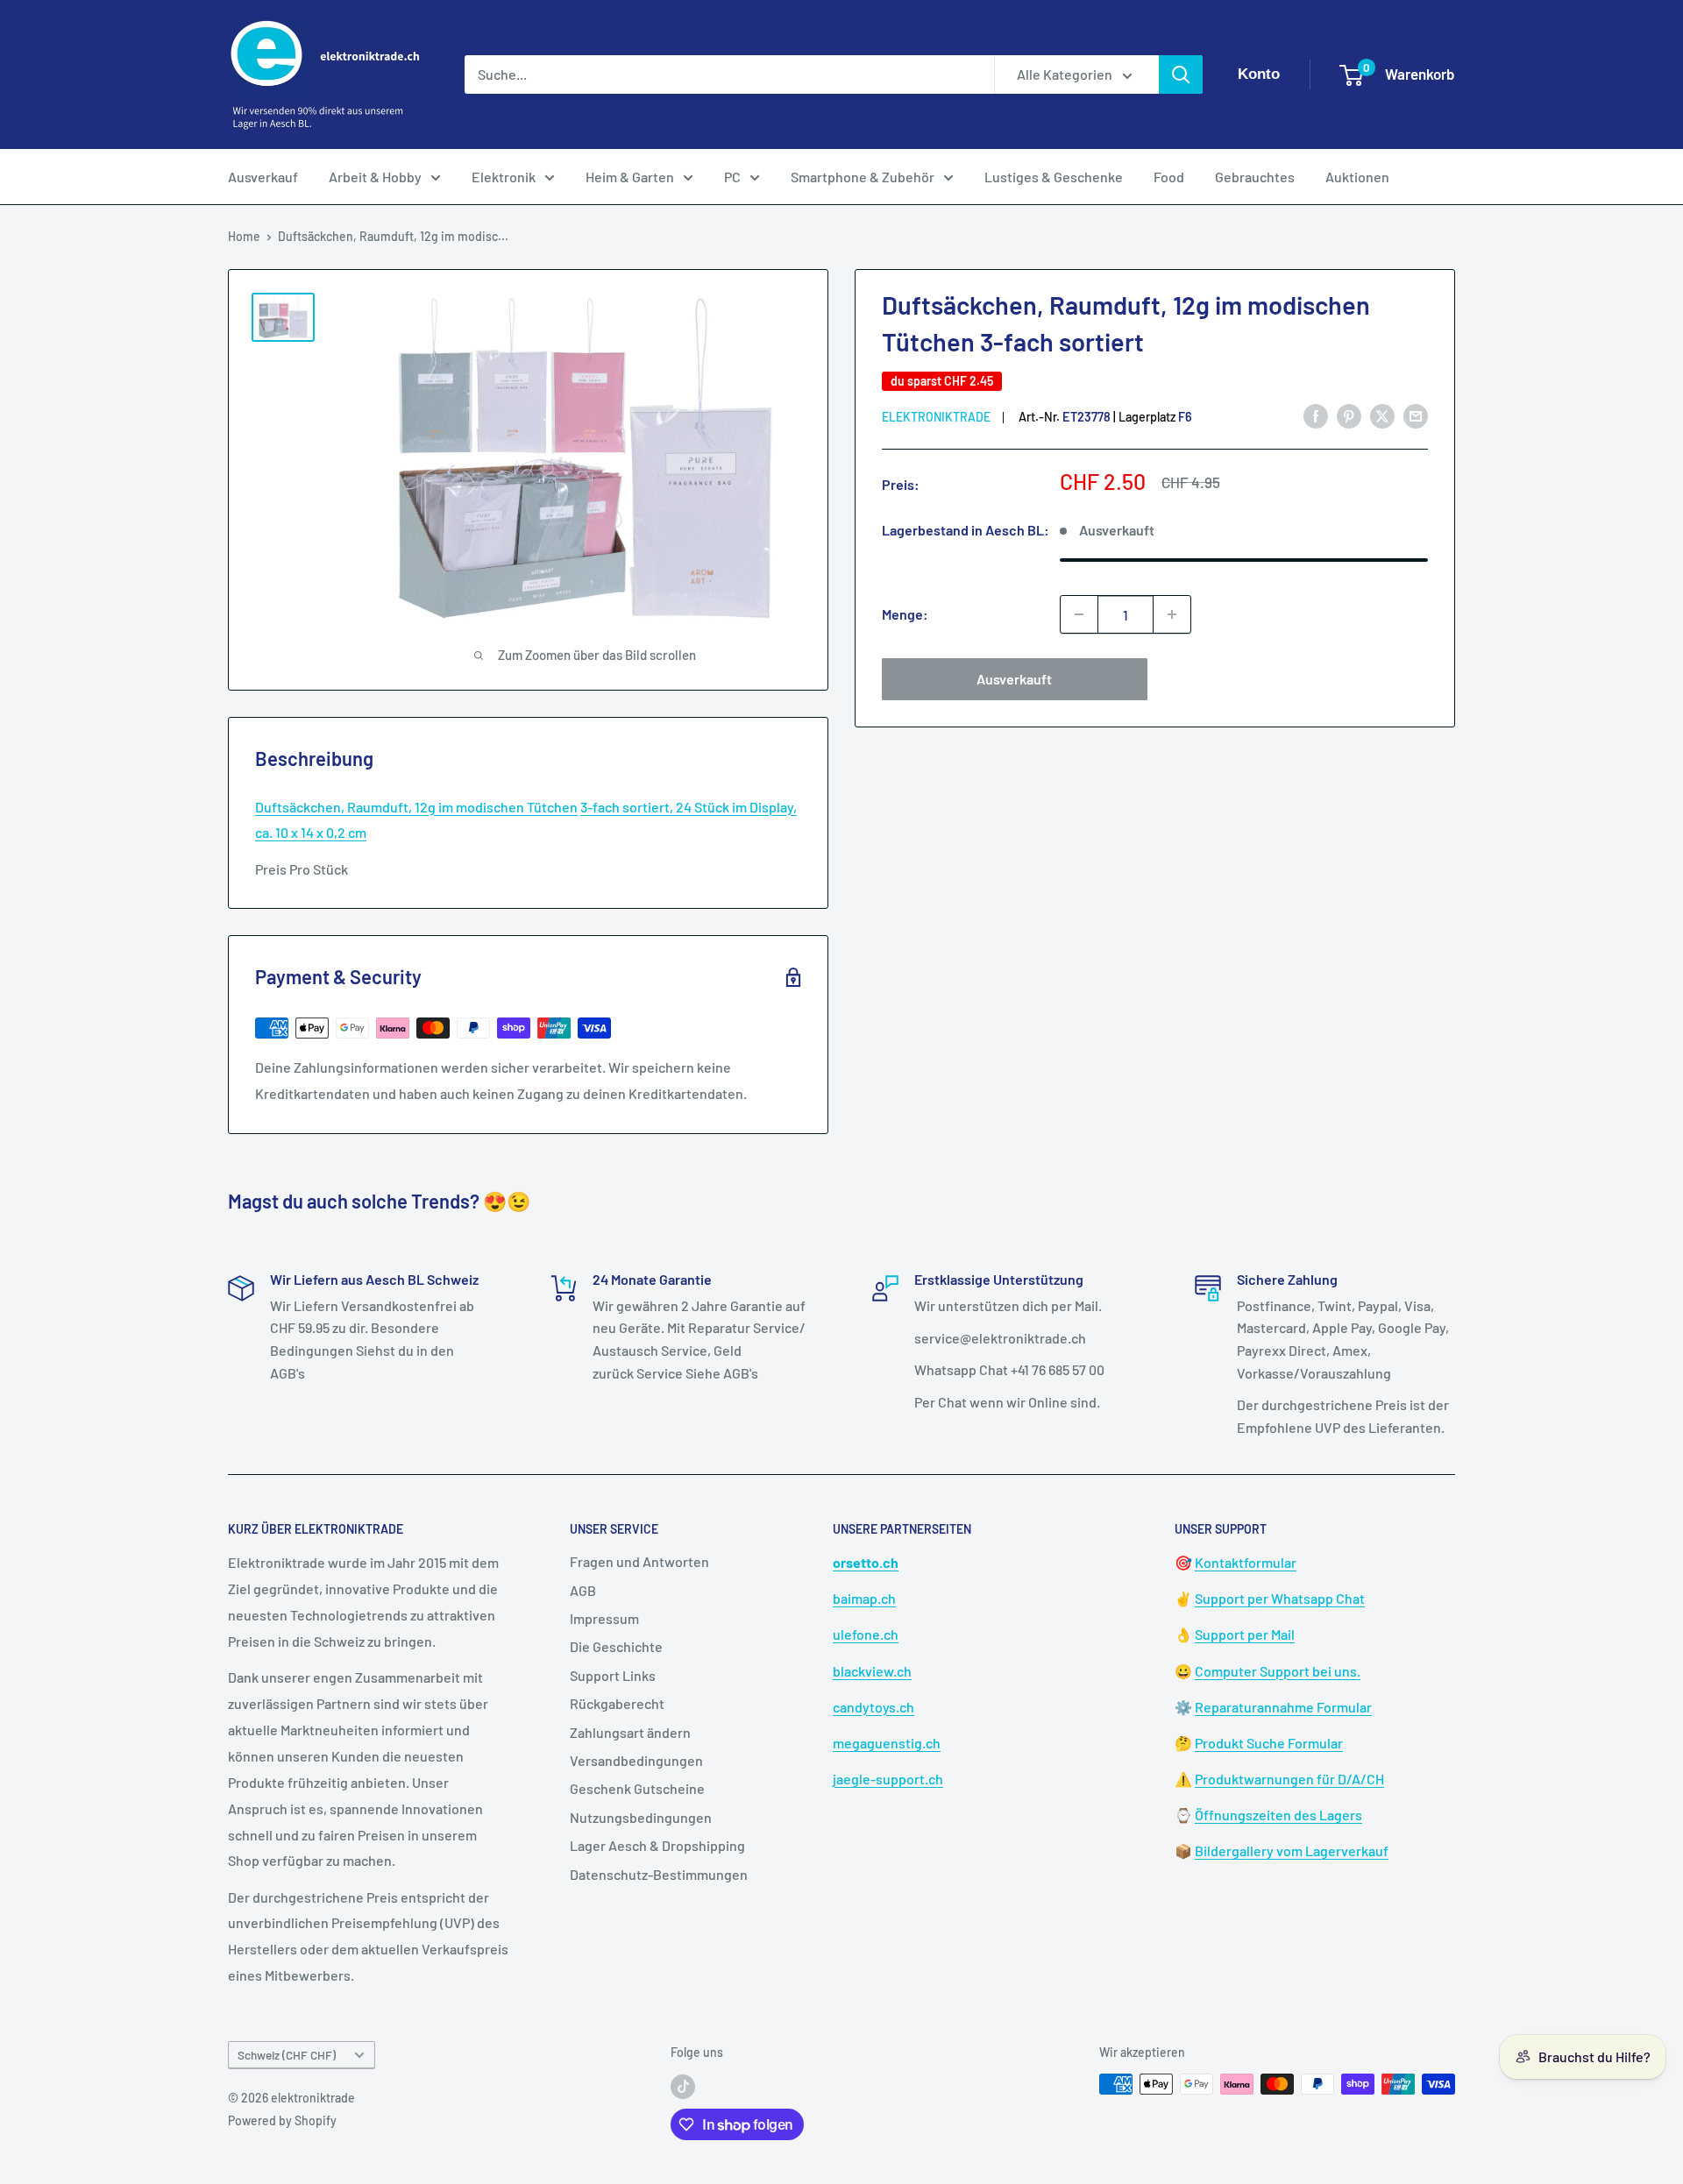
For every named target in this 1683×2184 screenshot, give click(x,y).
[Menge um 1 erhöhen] (1172, 614)
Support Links (613, 1675)
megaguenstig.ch (887, 1743)
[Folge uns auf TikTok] (683, 2086)
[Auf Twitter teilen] (1382, 416)
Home (244, 236)
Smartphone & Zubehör (863, 177)
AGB (583, 1590)
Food (1169, 177)
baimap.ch (864, 1598)
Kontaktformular (1246, 1562)
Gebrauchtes (1255, 177)
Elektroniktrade (936, 417)
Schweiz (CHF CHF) (287, 2055)
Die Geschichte (616, 1646)
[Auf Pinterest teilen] (1349, 416)
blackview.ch (872, 1671)
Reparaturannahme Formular (1283, 1707)
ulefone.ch (866, 1634)
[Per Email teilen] (1416, 416)
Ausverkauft (1014, 679)
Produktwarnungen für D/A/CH (1289, 1779)
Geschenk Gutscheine (637, 1788)
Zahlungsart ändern (630, 1732)
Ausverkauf (263, 177)
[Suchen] (1181, 74)
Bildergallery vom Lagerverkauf (1292, 1851)
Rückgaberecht (617, 1703)
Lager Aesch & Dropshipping (657, 1845)
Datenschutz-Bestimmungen (659, 1874)
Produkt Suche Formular (1269, 1743)
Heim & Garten (630, 177)
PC (732, 177)
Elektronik (504, 177)
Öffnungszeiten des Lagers (1278, 1815)
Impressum (604, 1618)
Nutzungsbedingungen (641, 1817)
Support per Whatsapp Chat (1280, 1598)
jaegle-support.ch (888, 1779)
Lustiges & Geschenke (1054, 177)
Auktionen (1357, 177)
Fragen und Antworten (639, 1561)
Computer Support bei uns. (1278, 1671)
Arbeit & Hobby (375, 177)
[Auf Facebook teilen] (1316, 416)
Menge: (905, 614)
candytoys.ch (873, 1707)
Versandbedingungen (636, 1760)
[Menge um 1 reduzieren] (1079, 614)
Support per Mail (1245, 1634)
